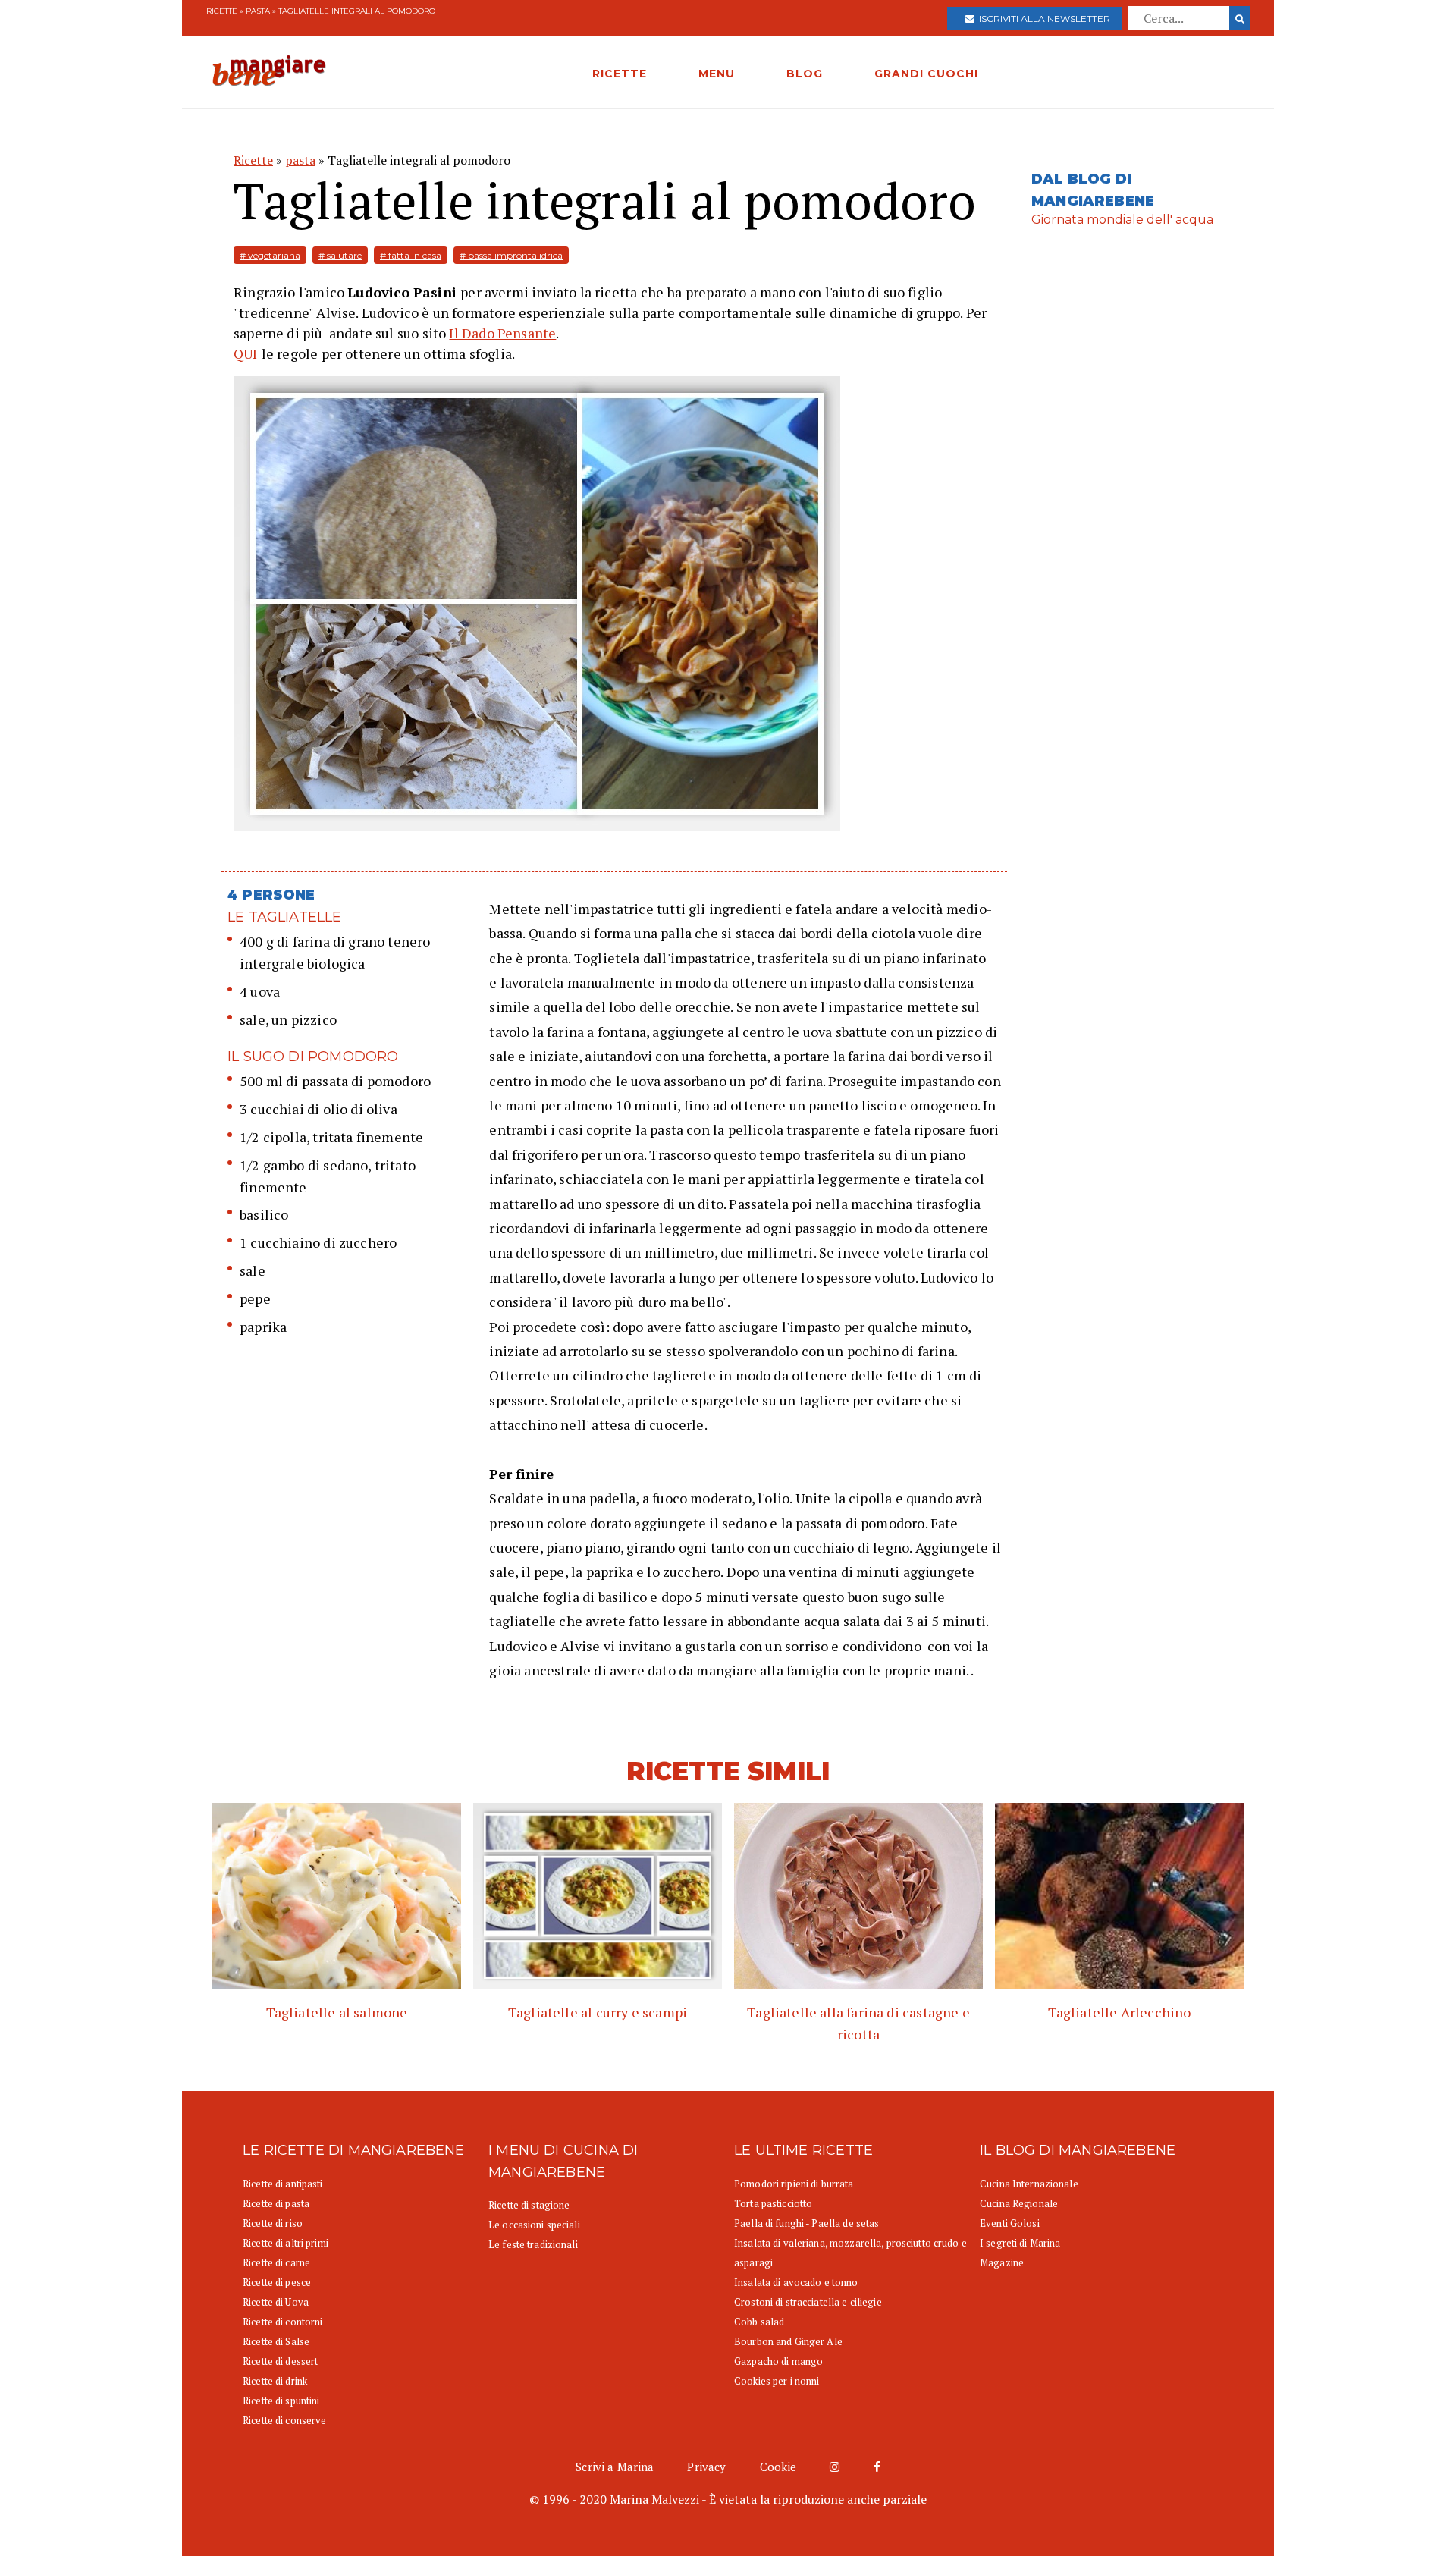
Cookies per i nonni (777, 2381)
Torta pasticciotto (773, 2203)
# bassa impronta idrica (511, 255)
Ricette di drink (275, 2381)
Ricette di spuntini (281, 2401)
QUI (246, 353)
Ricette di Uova (276, 2302)
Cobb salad (759, 2322)
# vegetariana (270, 255)
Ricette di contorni (282, 2322)
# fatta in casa (411, 255)
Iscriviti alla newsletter (1042, 19)
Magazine (1002, 2262)
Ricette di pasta (276, 2203)
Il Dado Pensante (502, 333)
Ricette (222, 11)
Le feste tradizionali (533, 2244)
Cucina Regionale (1019, 2203)
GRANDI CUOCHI (926, 74)
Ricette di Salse (276, 2341)
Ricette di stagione (529, 2205)
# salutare (340, 255)
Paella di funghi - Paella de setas (806, 2223)
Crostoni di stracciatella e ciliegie (808, 2302)
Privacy (706, 2467)
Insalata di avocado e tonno (796, 2282)
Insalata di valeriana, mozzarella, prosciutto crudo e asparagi (850, 2253)
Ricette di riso (273, 2223)
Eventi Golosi (1010, 2223)
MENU (717, 74)
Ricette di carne (276, 2262)
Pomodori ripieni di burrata (794, 2184)
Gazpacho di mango (778, 2361)
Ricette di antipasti (283, 2184)
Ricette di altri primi (286, 2243)
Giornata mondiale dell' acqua (1122, 220)
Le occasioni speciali (534, 2225)
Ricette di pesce (277, 2282)
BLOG (805, 74)
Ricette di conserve (284, 2420)
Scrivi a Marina (615, 2467)
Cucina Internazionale (1029, 2184)
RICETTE (620, 74)
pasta (258, 11)
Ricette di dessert (280, 2361)
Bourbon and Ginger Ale (788, 2341)
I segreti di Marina (1020, 2243)
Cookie (778, 2467)
